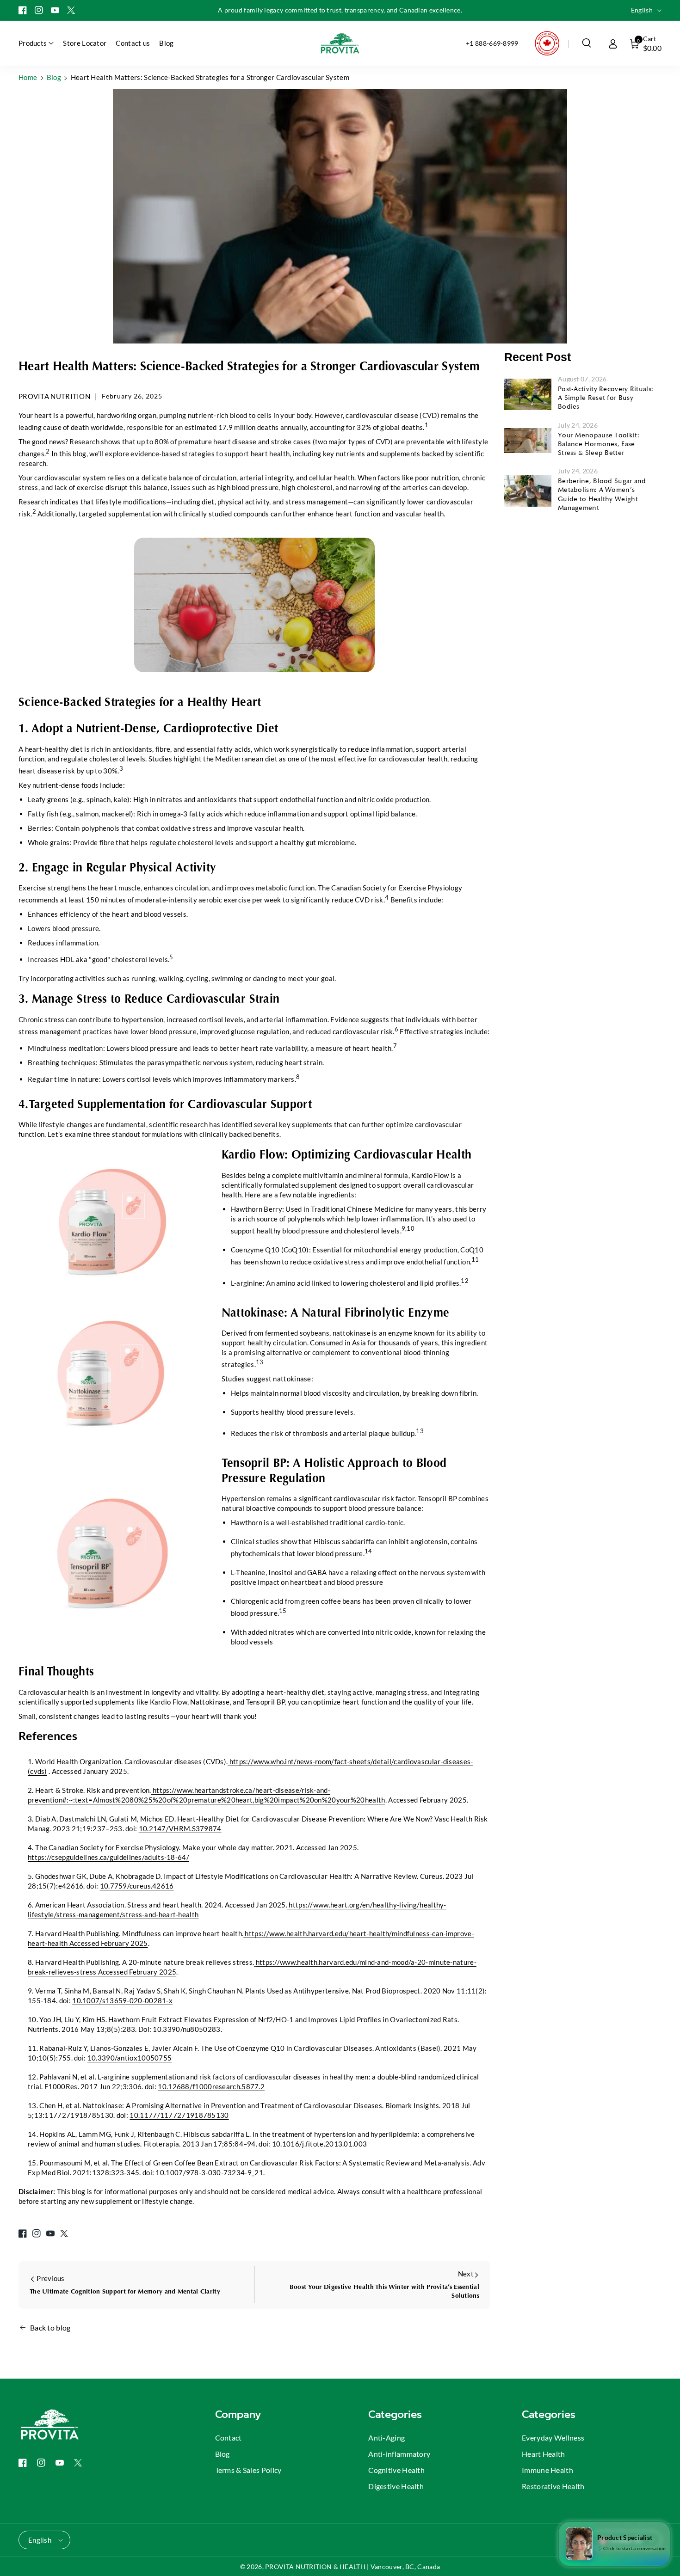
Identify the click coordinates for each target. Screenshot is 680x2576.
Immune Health (547, 2470)
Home (28, 77)
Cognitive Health (396, 2470)
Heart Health (544, 2454)
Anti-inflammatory (399, 2454)
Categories (395, 2414)
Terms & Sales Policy (248, 2470)
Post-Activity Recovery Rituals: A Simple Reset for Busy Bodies (606, 398)
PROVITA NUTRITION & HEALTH (315, 2567)
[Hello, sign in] (613, 43)
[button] (587, 43)
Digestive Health (396, 2486)
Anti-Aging (386, 2438)
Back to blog (50, 2328)
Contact (229, 2438)
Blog (54, 77)
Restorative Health (553, 2486)
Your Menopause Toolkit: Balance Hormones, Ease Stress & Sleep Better (599, 444)
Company (238, 2414)
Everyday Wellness (553, 2438)
